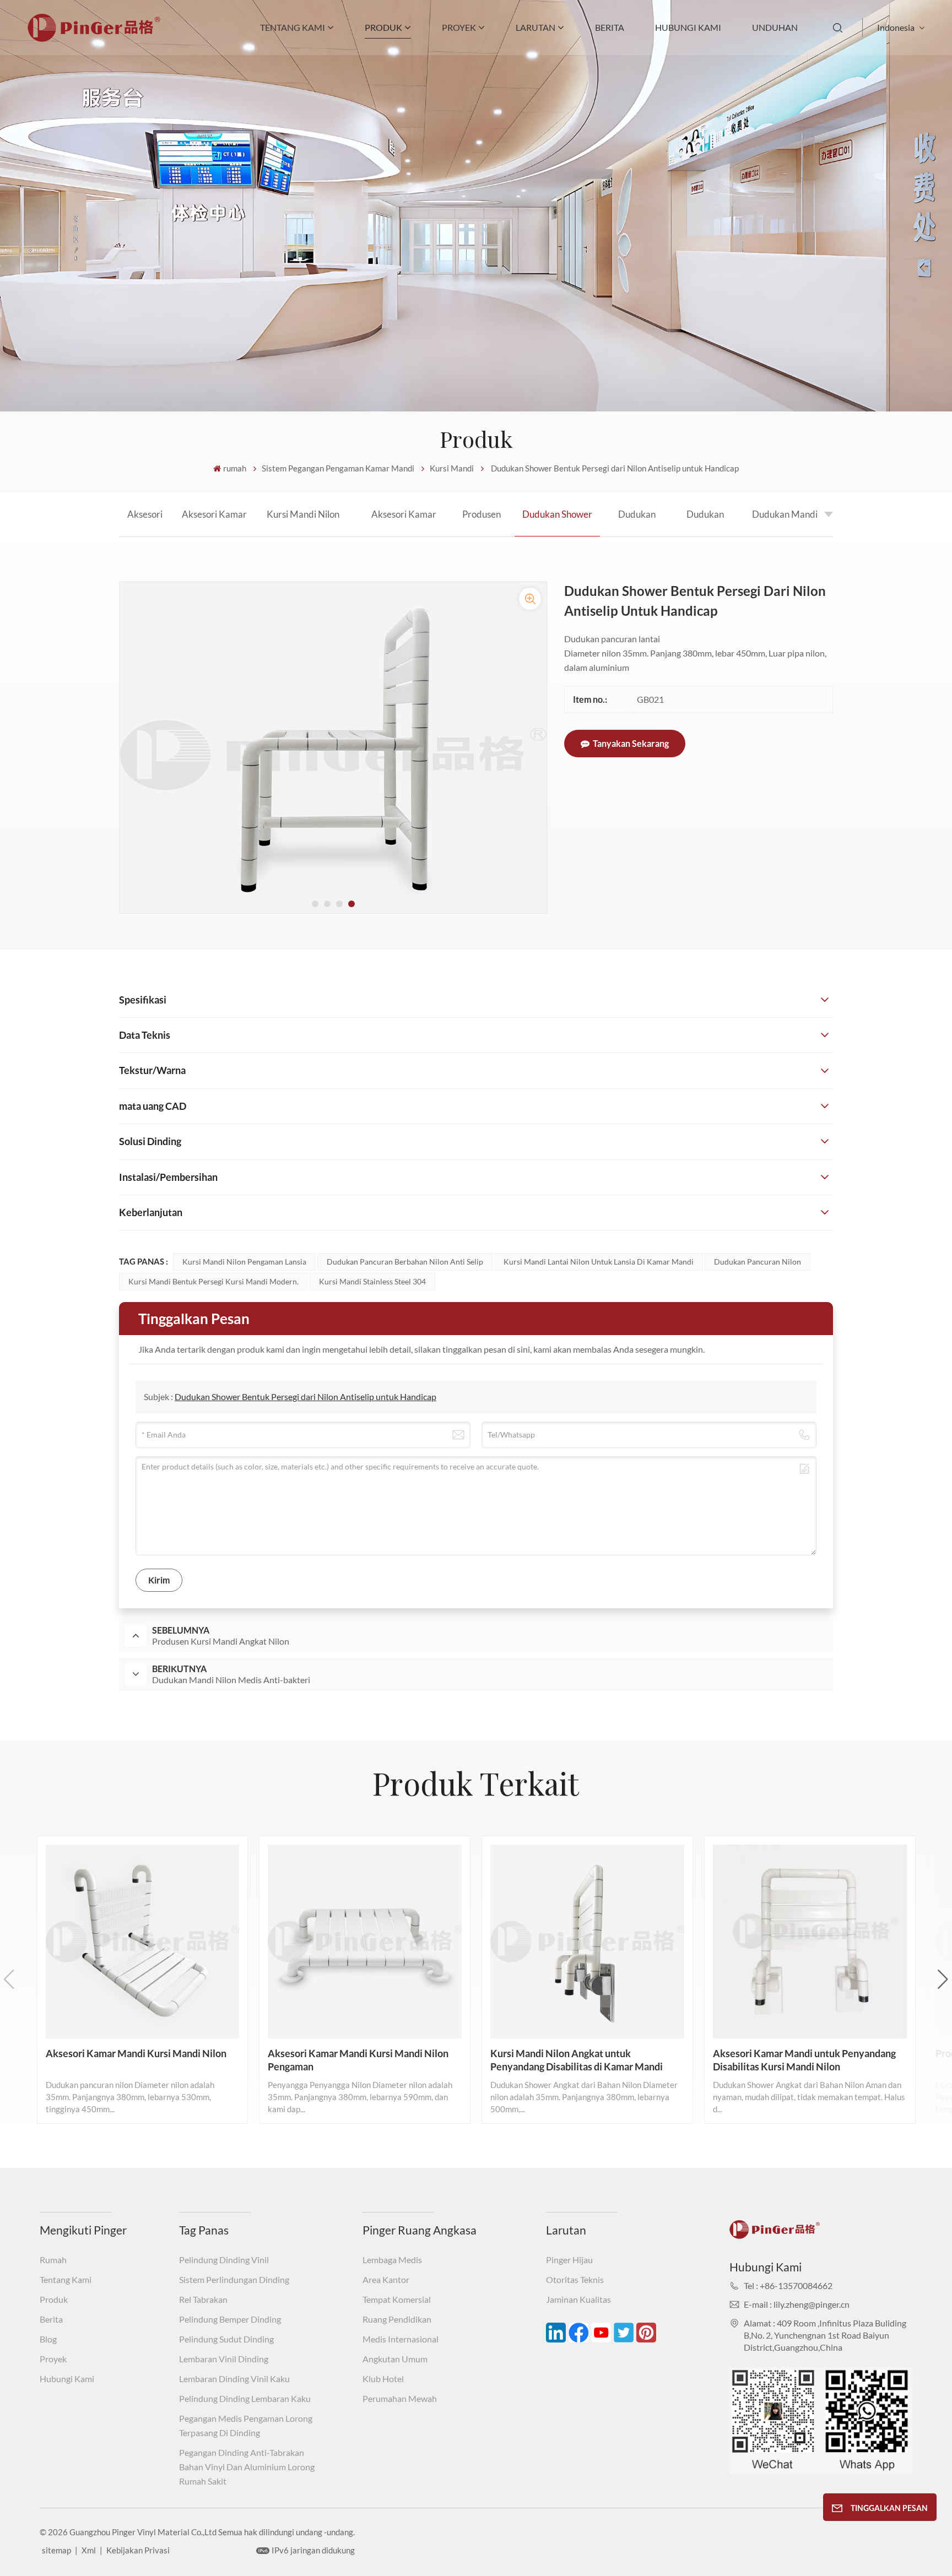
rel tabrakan (203, 2299)
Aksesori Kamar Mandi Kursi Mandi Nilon (145, 522)
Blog (48, 2339)
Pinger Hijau (569, 2260)
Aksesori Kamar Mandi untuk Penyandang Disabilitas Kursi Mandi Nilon (404, 522)
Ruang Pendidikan (397, 2319)
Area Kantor (386, 2279)
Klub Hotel (383, 2379)
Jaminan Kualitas (578, 2299)
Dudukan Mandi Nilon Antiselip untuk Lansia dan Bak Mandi (785, 522)
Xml (89, 2550)
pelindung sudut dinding (226, 2339)
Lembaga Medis (392, 2260)
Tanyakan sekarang (631, 743)
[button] (315, 904)
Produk (54, 2299)
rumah (235, 468)
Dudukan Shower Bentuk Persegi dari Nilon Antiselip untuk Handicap (557, 522)
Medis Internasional (401, 2339)
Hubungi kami (688, 27)
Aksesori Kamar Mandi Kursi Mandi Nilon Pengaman (214, 522)
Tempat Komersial (397, 2299)
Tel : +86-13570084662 (788, 2285)
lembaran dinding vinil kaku (234, 2379)
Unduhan (775, 27)
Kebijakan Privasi (138, 2550)
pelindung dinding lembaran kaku (245, 2398)
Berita (610, 27)
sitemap (56, 2550)
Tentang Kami (293, 27)
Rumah (53, 2260)
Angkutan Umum (395, 2359)
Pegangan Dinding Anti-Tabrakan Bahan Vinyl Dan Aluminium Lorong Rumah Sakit (247, 2467)
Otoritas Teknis (575, 2279)
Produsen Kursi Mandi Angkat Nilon (482, 522)
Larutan (535, 27)
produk (383, 27)
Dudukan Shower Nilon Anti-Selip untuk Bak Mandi (705, 522)
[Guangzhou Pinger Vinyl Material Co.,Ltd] (94, 38)
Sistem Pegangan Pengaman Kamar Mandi (338, 468)
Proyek (459, 27)
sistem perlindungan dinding (234, 2279)
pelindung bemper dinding (230, 2319)
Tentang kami (66, 2279)
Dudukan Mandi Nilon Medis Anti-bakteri (637, 522)
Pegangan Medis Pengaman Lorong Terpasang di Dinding (246, 2425)
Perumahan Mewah (400, 2398)
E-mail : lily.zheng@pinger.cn (797, 2304)
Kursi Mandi (452, 468)
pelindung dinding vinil (224, 2260)
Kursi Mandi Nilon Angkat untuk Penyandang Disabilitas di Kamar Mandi (303, 522)
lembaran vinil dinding (224, 2359)
